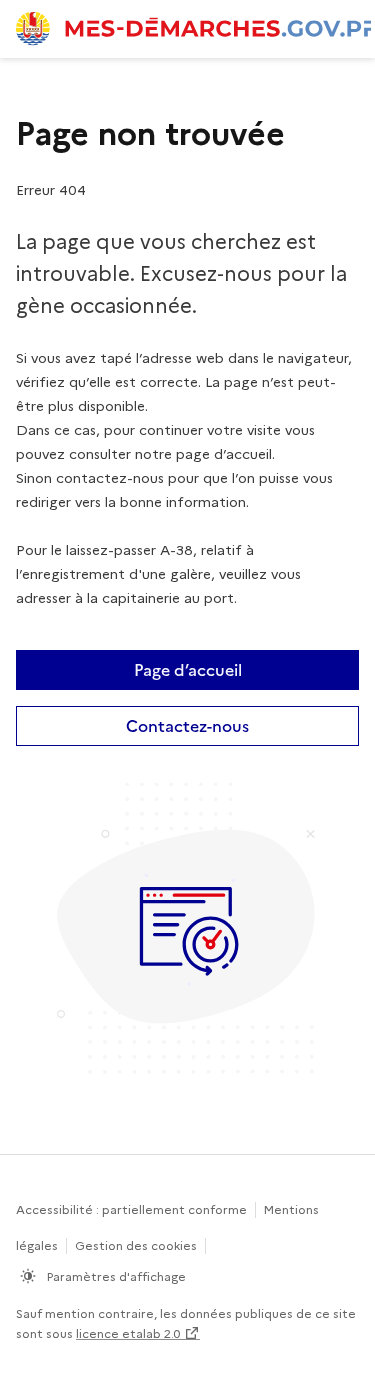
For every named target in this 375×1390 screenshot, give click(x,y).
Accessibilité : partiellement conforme (131, 1209)
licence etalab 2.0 (128, 1333)
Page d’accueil (188, 670)
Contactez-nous (187, 726)
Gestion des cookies (136, 1245)
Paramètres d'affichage (115, 1276)
